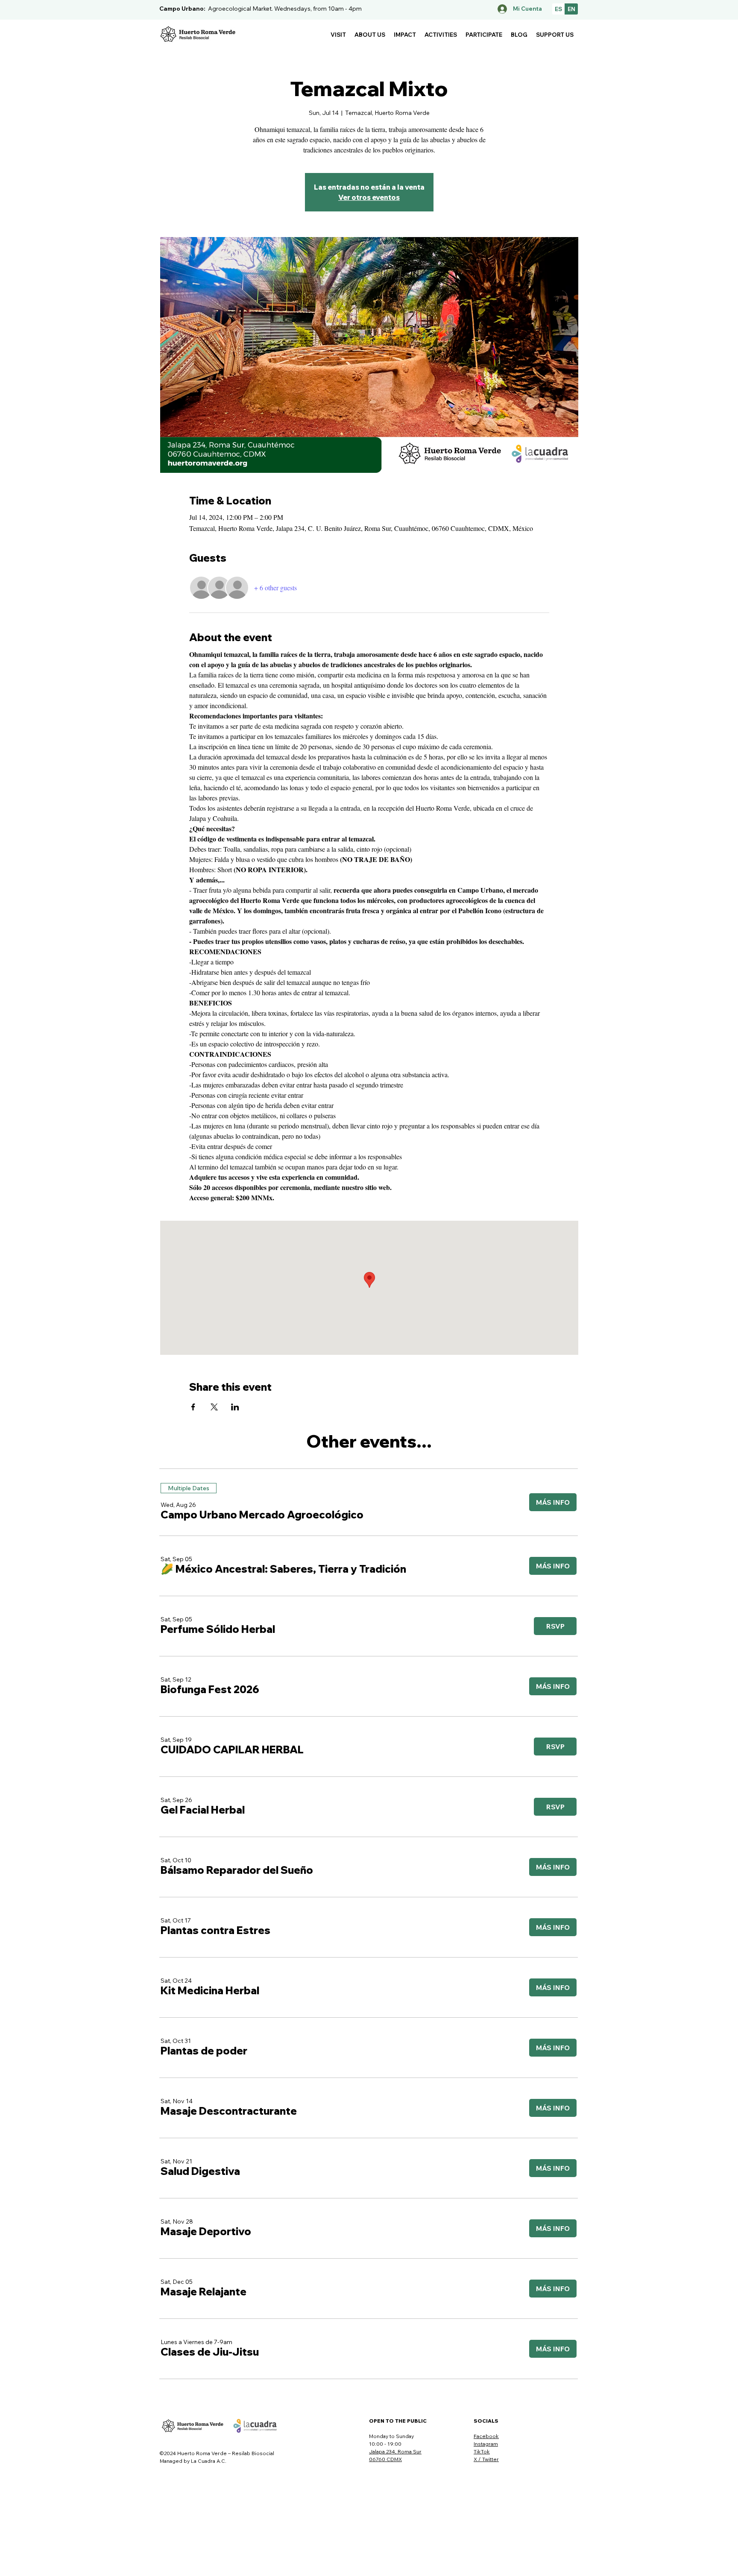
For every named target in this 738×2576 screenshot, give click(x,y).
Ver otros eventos (369, 197)
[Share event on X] (214, 1407)
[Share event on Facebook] (193, 1407)
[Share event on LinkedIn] (235, 1407)
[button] (338, 35)
